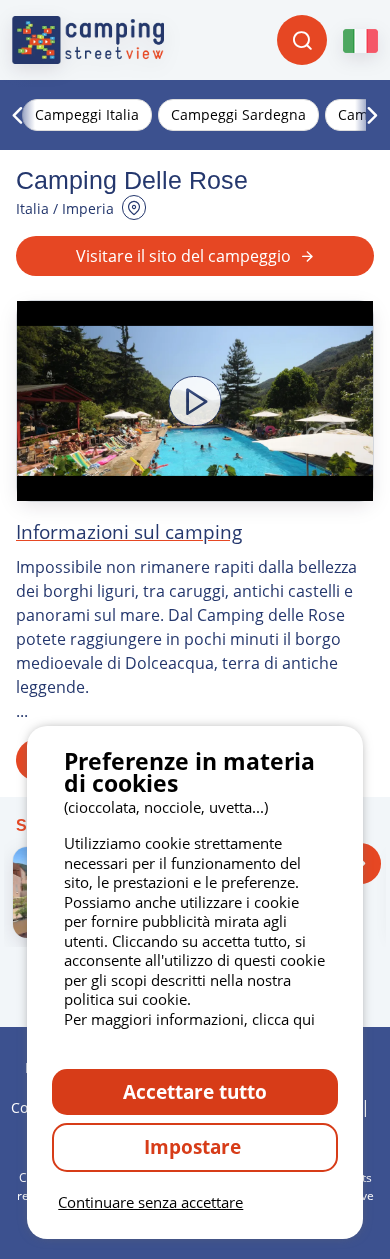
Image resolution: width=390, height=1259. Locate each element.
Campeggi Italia (87, 114)
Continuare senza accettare (150, 1202)
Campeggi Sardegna (238, 114)
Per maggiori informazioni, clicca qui (189, 1019)
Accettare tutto (195, 1091)
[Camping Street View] (88, 40)
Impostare (195, 1146)
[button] (195, 401)
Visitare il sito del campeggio (183, 256)
